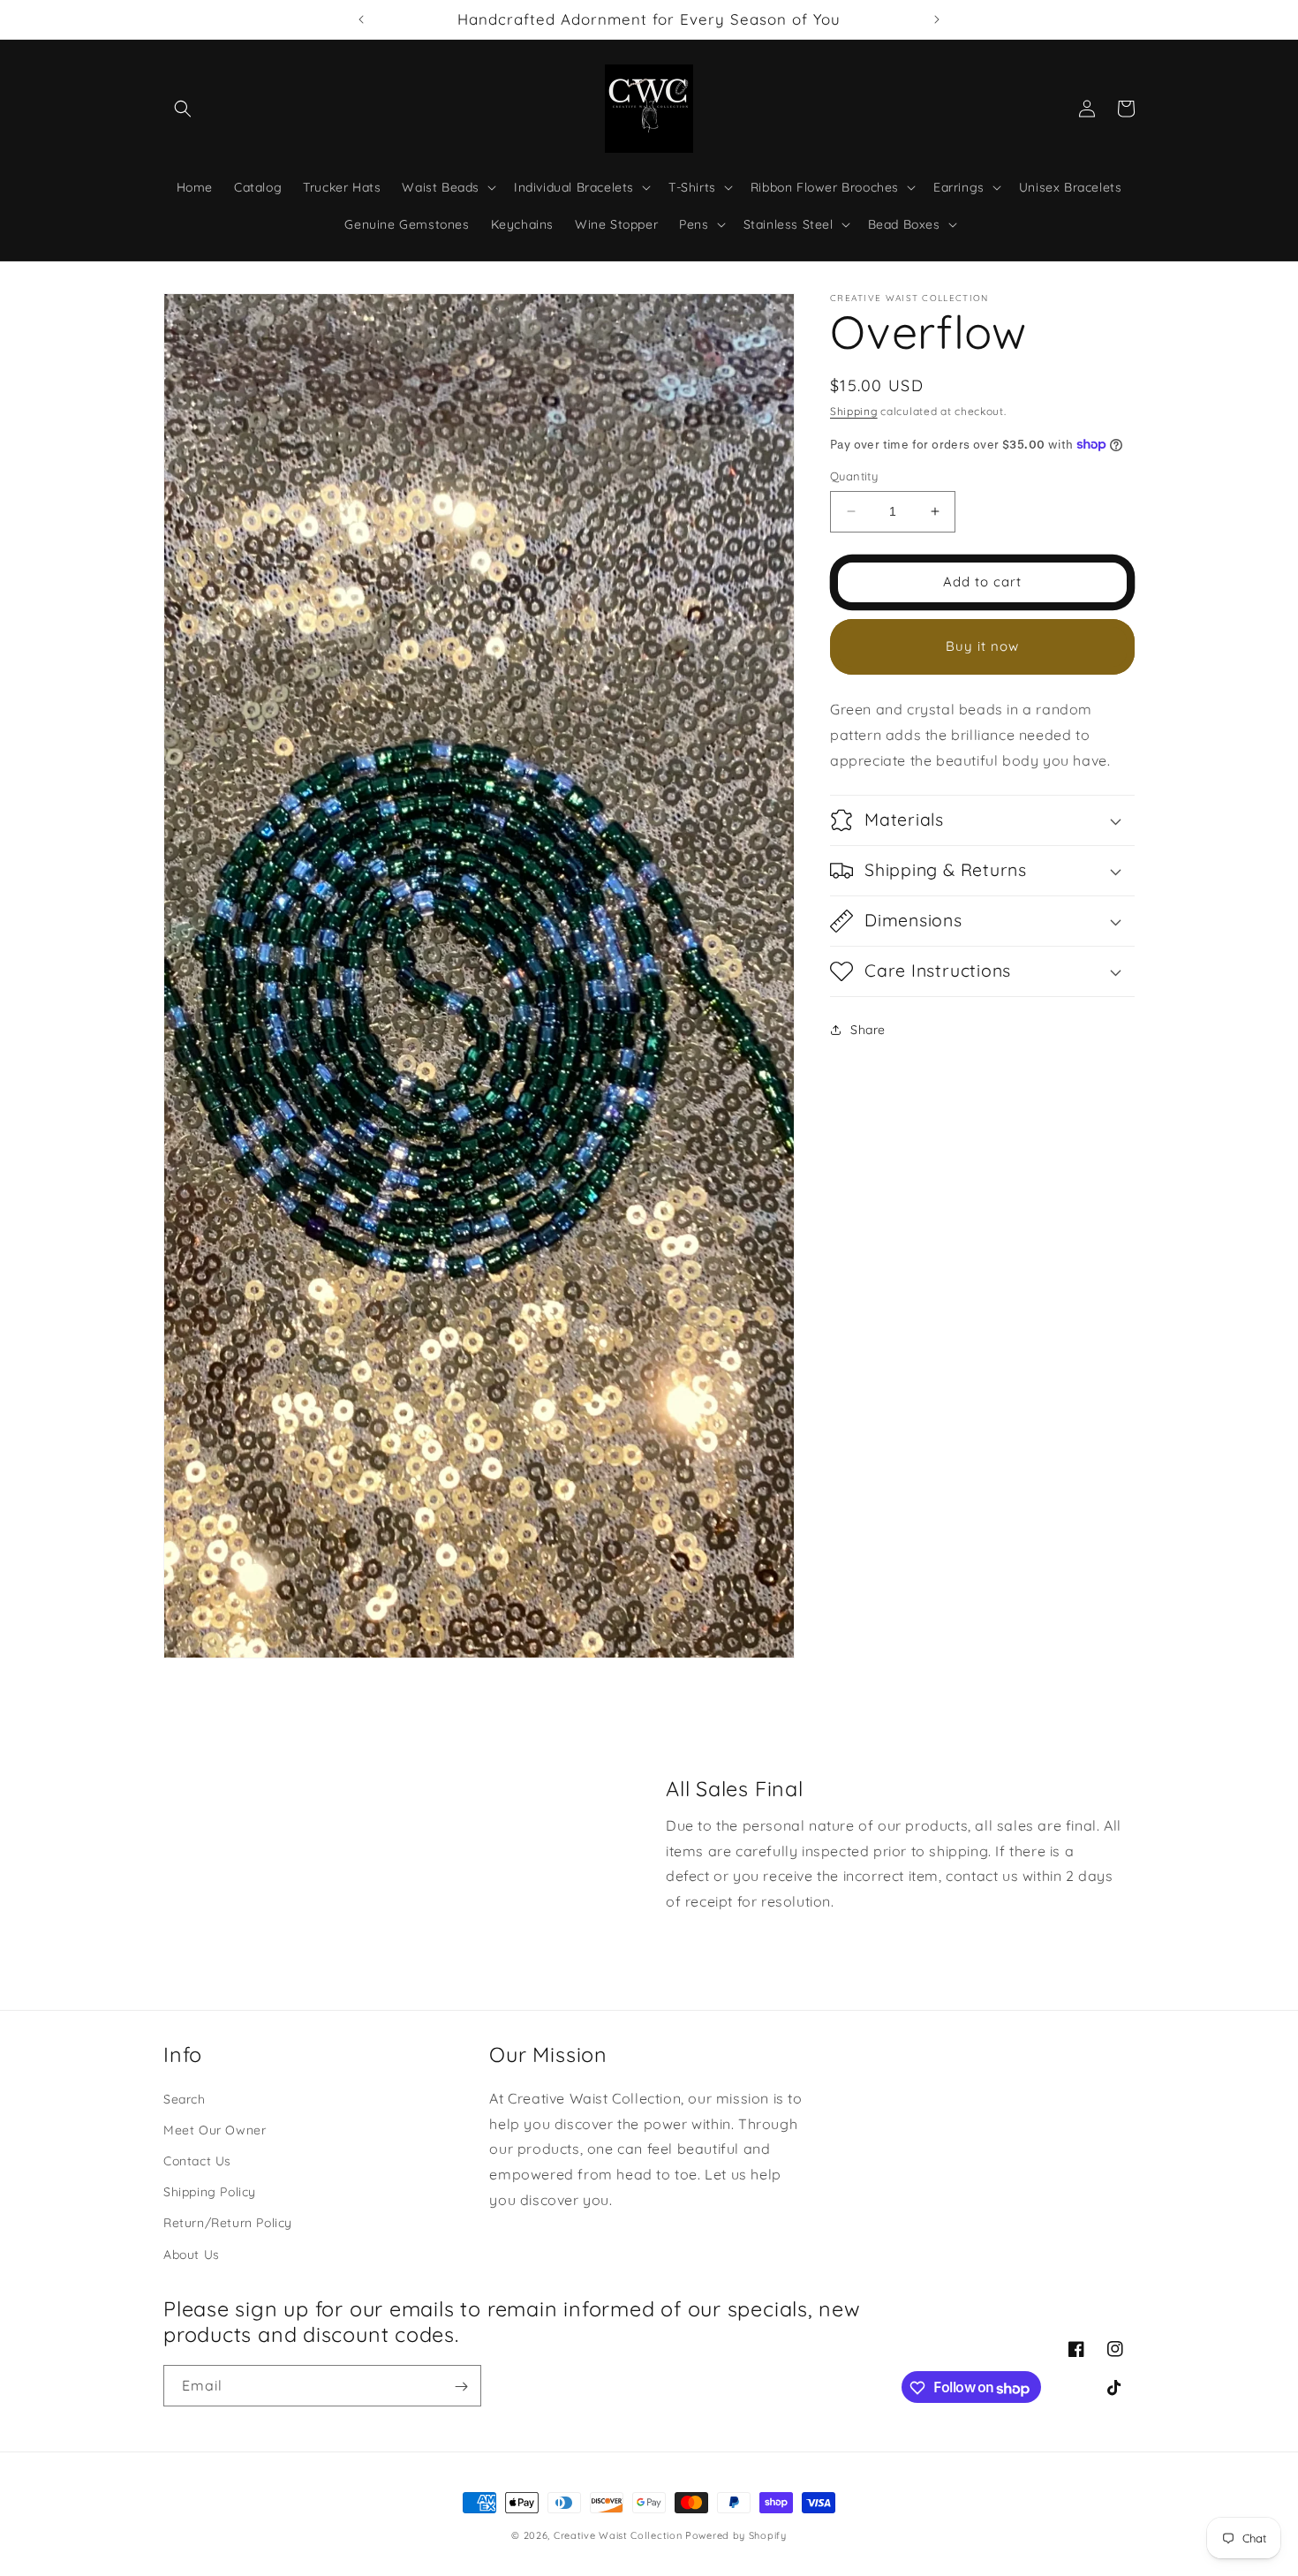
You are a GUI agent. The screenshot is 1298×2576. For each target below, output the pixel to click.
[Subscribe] (461, 2387)
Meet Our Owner (215, 2130)
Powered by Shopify (736, 2535)
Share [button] (868, 1030)
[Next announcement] (937, 19)
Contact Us (197, 2162)
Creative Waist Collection (618, 2535)
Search (185, 2099)
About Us (192, 2255)
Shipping (854, 411)
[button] (183, 109)
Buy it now (982, 646)
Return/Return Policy (228, 2224)
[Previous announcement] (361, 19)
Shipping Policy (210, 2193)
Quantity (854, 476)
